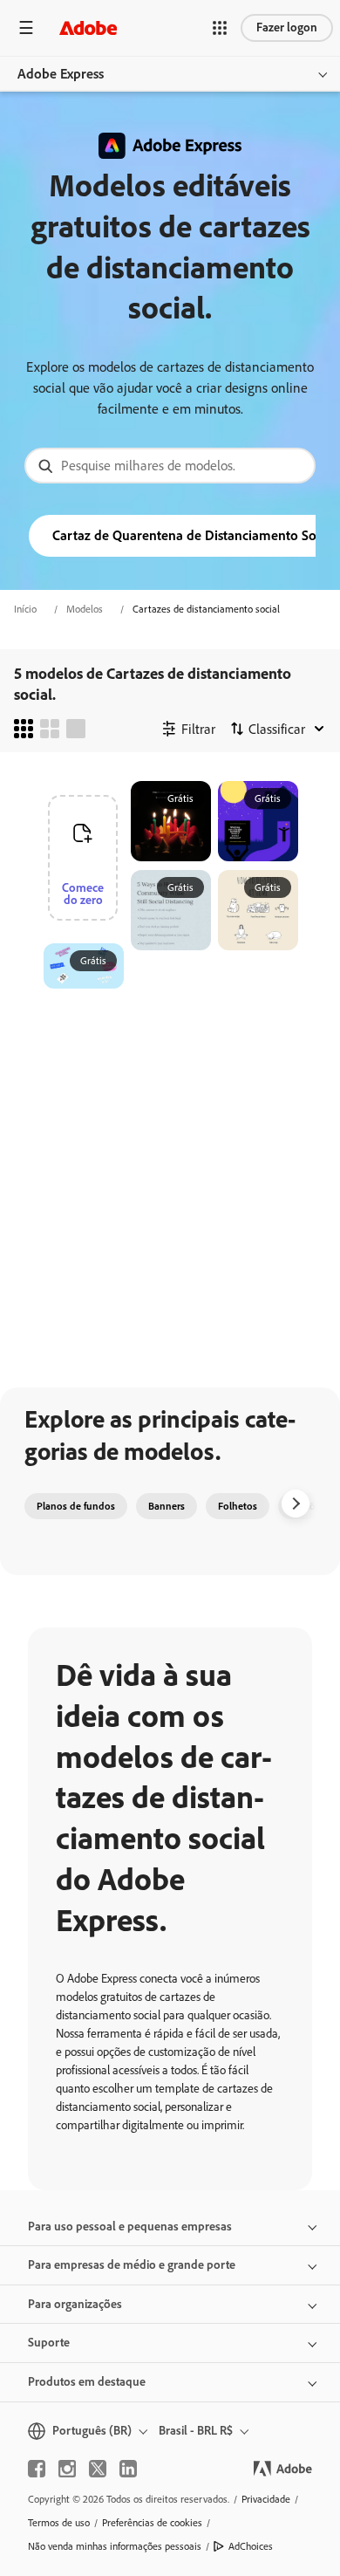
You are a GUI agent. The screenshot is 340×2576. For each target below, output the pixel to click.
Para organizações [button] (75, 2304)
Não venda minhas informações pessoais (115, 2546)
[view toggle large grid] (76, 729)
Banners (167, 1506)
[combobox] (170, 466)
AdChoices (251, 2546)
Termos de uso (59, 2523)
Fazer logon (287, 27)
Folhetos (238, 1506)
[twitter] (98, 2469)
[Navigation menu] (26, 27)
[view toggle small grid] (24, 729)
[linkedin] (128, 2469)
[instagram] (67, 2469)
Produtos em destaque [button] (87, 2382)
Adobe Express (61, 74)
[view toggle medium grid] (50, 729)
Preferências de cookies (152, 2523)
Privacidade (266, 2499)
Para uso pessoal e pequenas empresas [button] (130, 2227)
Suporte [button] (49, 2343)
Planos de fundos (76, 1506)
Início (25, 609)
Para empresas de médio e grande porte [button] (132, 2265)
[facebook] (37, 2469)
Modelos (85, 609)
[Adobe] (88, 27)
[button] (220, 28)
